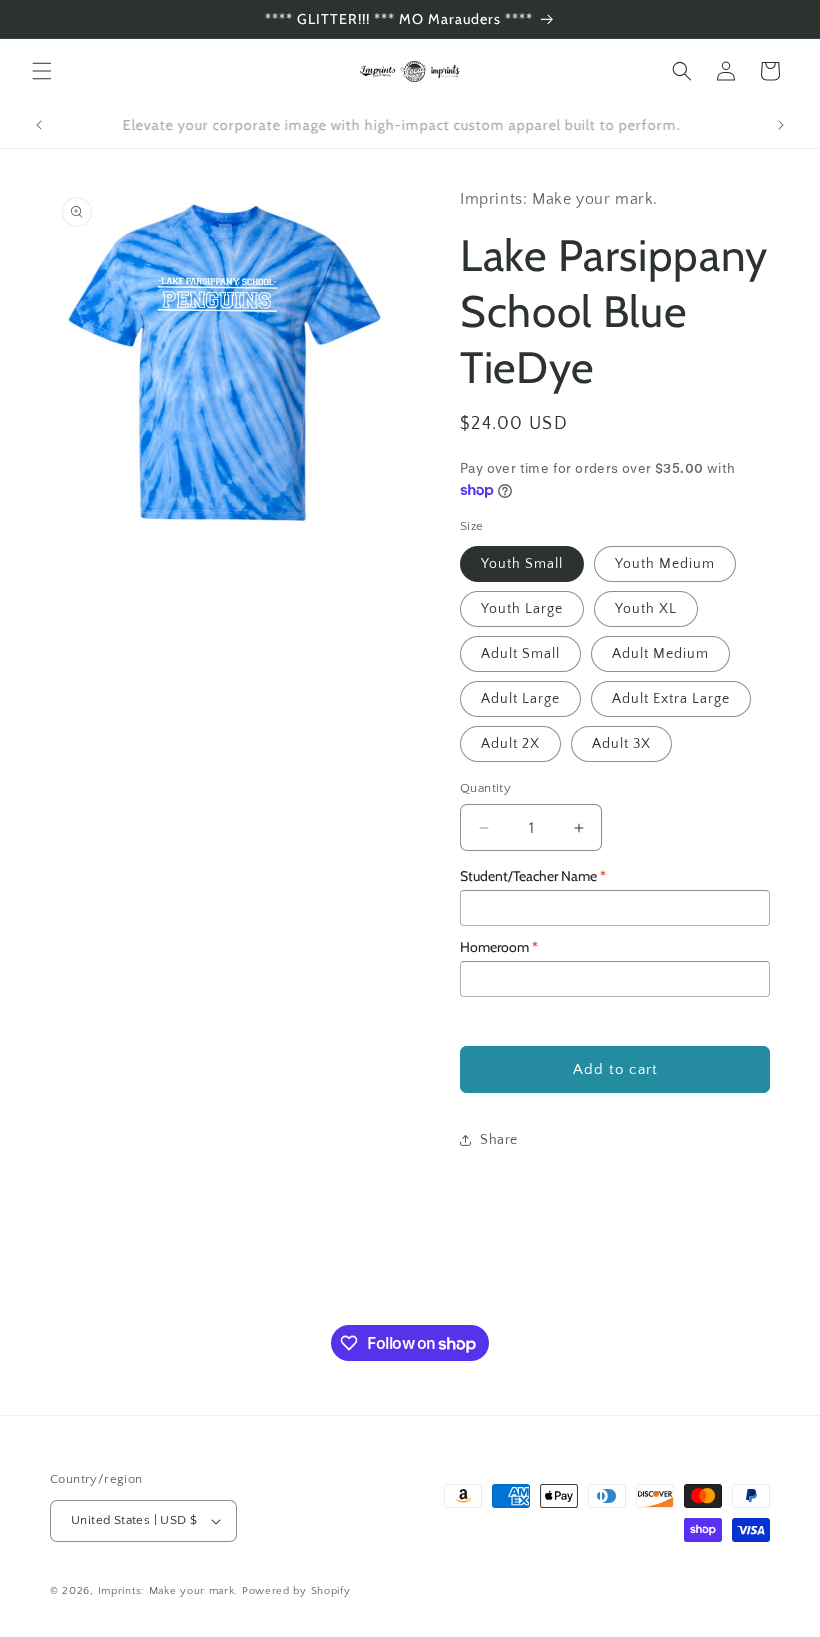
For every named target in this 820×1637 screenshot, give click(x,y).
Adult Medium (660, 654)
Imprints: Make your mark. (168, 1591)
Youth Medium (665, 564)
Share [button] (499, 1140)
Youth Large (522, 609)
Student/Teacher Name (533, 876)
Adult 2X (510, 744)
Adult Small (520, 654)
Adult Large (520, 699)
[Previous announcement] (39, 125)
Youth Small (522, 564)
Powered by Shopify (296, 1591)
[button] (42, 71)
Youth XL (646, 609)
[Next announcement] (781, 125)
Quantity (485, 788)
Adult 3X (621, 744)
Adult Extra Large (671, 699)
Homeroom (499, 947)
